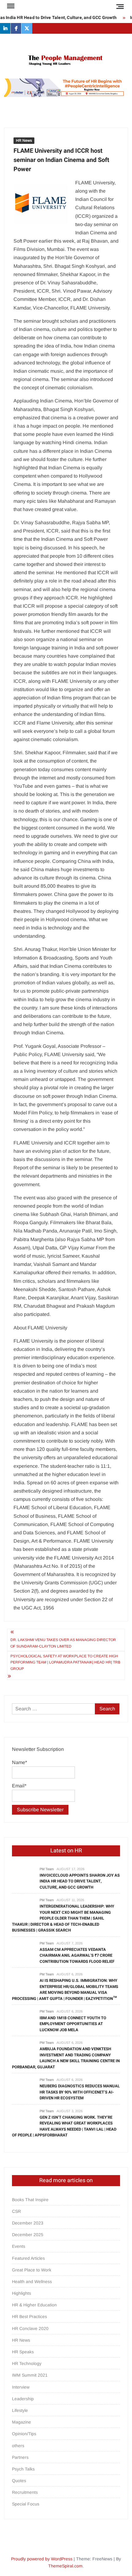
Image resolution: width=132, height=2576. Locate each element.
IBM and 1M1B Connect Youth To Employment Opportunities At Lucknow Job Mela (73, 2024)
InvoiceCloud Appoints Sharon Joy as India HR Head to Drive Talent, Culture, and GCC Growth (80, 1881)
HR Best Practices (29, 2316)
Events (19, 2246)
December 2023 (28, 2223)
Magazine (21, 2422)
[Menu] (10, 6)
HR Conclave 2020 (30, 2328)
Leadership (23, 2399)
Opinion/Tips (24, 2434)
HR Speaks (23, 2352)
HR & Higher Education (34, 2305)
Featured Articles (28, 2258)
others (18, 2446)
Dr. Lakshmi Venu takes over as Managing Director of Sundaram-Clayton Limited (63, 1643)
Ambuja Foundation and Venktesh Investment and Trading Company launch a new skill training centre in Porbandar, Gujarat (66, 2058)
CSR (16, 2211)
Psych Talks (23, 2469)
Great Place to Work (32, 2270)
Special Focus (26, 2504)
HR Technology (27, 2363)
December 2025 (28, 2235)
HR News (24, 140)
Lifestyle (20, 2410)
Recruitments (25, 2492)
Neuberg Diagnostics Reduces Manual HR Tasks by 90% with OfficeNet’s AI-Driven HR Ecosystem (80, 2092)
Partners (20, 2457)
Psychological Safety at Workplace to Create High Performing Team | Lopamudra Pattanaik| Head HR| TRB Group (65, 1662)
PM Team (47, 1869)
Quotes (19, 2481)
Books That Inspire (30, 2200)
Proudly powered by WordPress (42, 2559)
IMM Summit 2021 (30, 2375)
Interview (21, 2387)
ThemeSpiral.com (65, 2566)
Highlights (21, 2293)
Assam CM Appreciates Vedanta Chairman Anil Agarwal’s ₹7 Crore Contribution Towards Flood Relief (77, 1955)
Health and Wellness (32, 2282)
